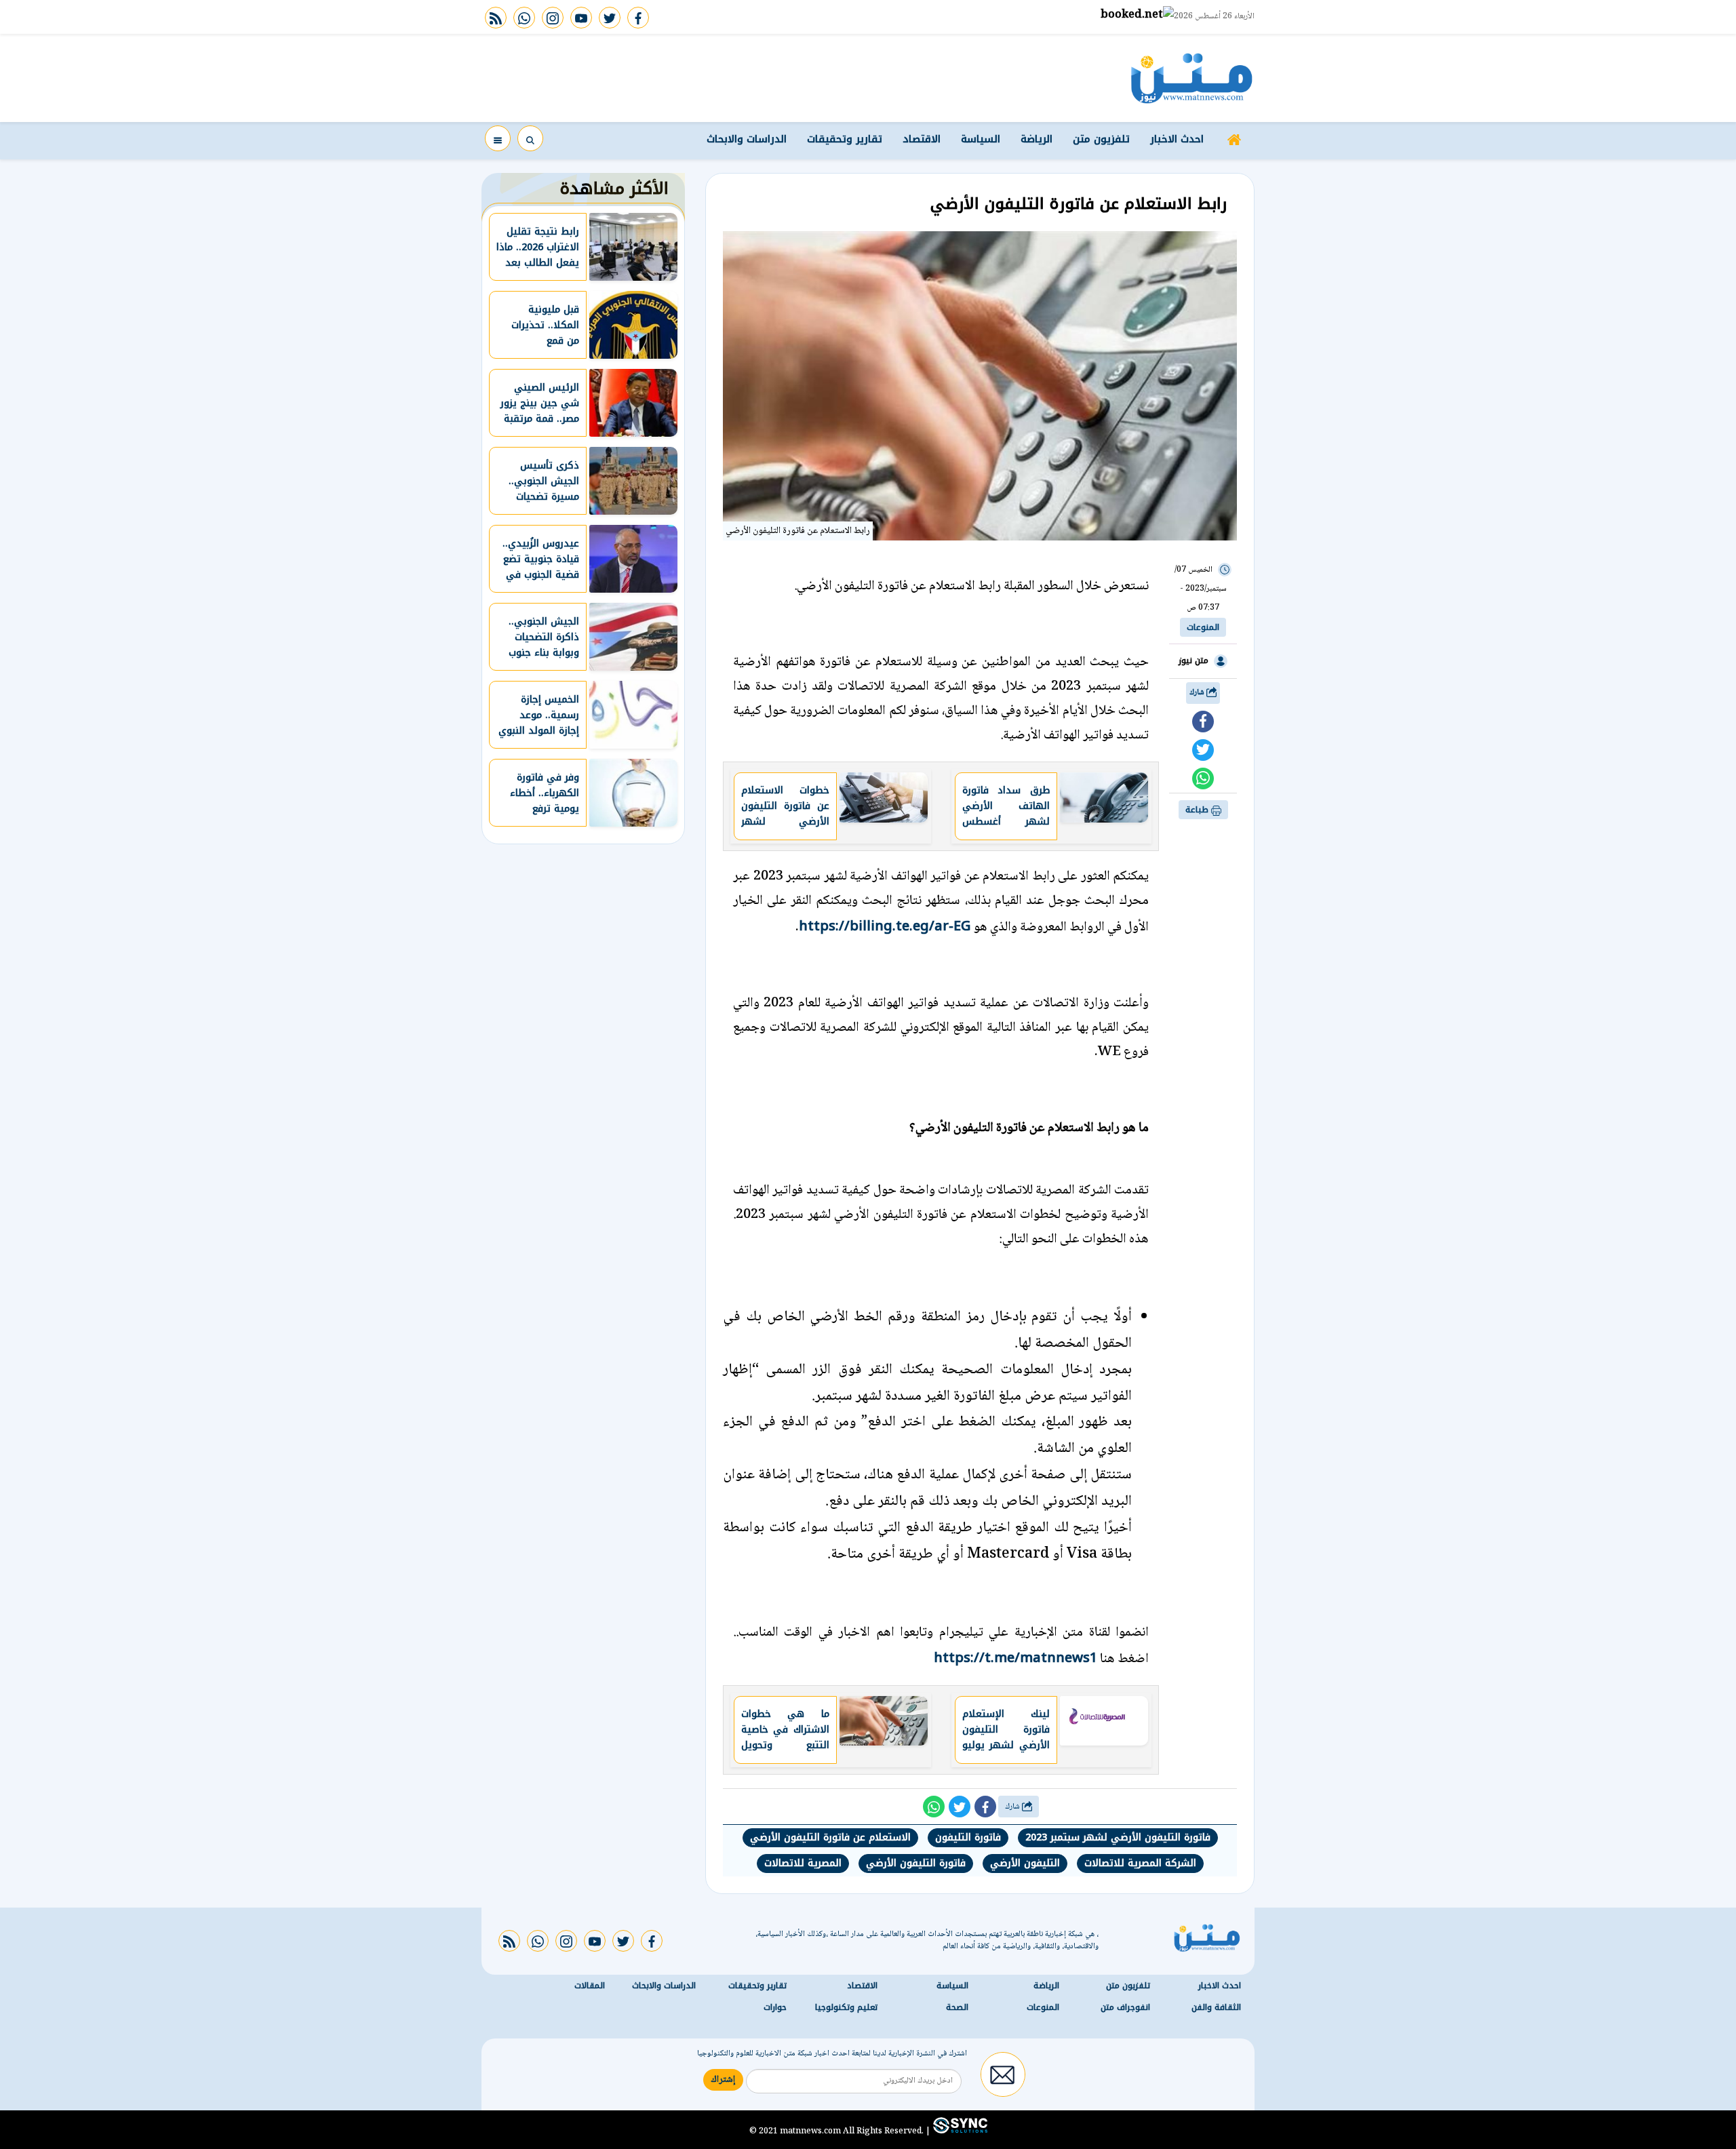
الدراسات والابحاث (747, 139)
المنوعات (1203, 627)
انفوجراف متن (1125, 2007)
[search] (530, 138)
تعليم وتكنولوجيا (846, 2007)
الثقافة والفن (1216, 2007)
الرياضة (1037, 139)
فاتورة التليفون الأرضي (916, 1863)
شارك (1198, 693)
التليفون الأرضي (1025, 1863)
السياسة (981, 139)
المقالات (590, 1986)
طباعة (1198, 810)
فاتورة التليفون (968, 1837)
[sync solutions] (959, 2131)
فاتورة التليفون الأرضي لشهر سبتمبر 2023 (1118, 1837)
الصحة (957, 2007)
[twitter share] (1203, 750)
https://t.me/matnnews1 (1015, 1657)
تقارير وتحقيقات (845, 139)
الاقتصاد (922, 139)
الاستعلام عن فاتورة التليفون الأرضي (830, 1837)
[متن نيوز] (1192, 78)
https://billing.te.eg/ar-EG (885, 926)
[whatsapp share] (1203, 778)
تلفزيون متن (1101, 139)
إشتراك (723, 2080)
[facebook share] (1203, 722)
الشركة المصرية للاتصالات (1140, 1863)
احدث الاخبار (1177, 139)
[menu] (498, 138)
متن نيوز (1193, 661)
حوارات (775, 2007)
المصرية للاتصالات (803, 1863)
